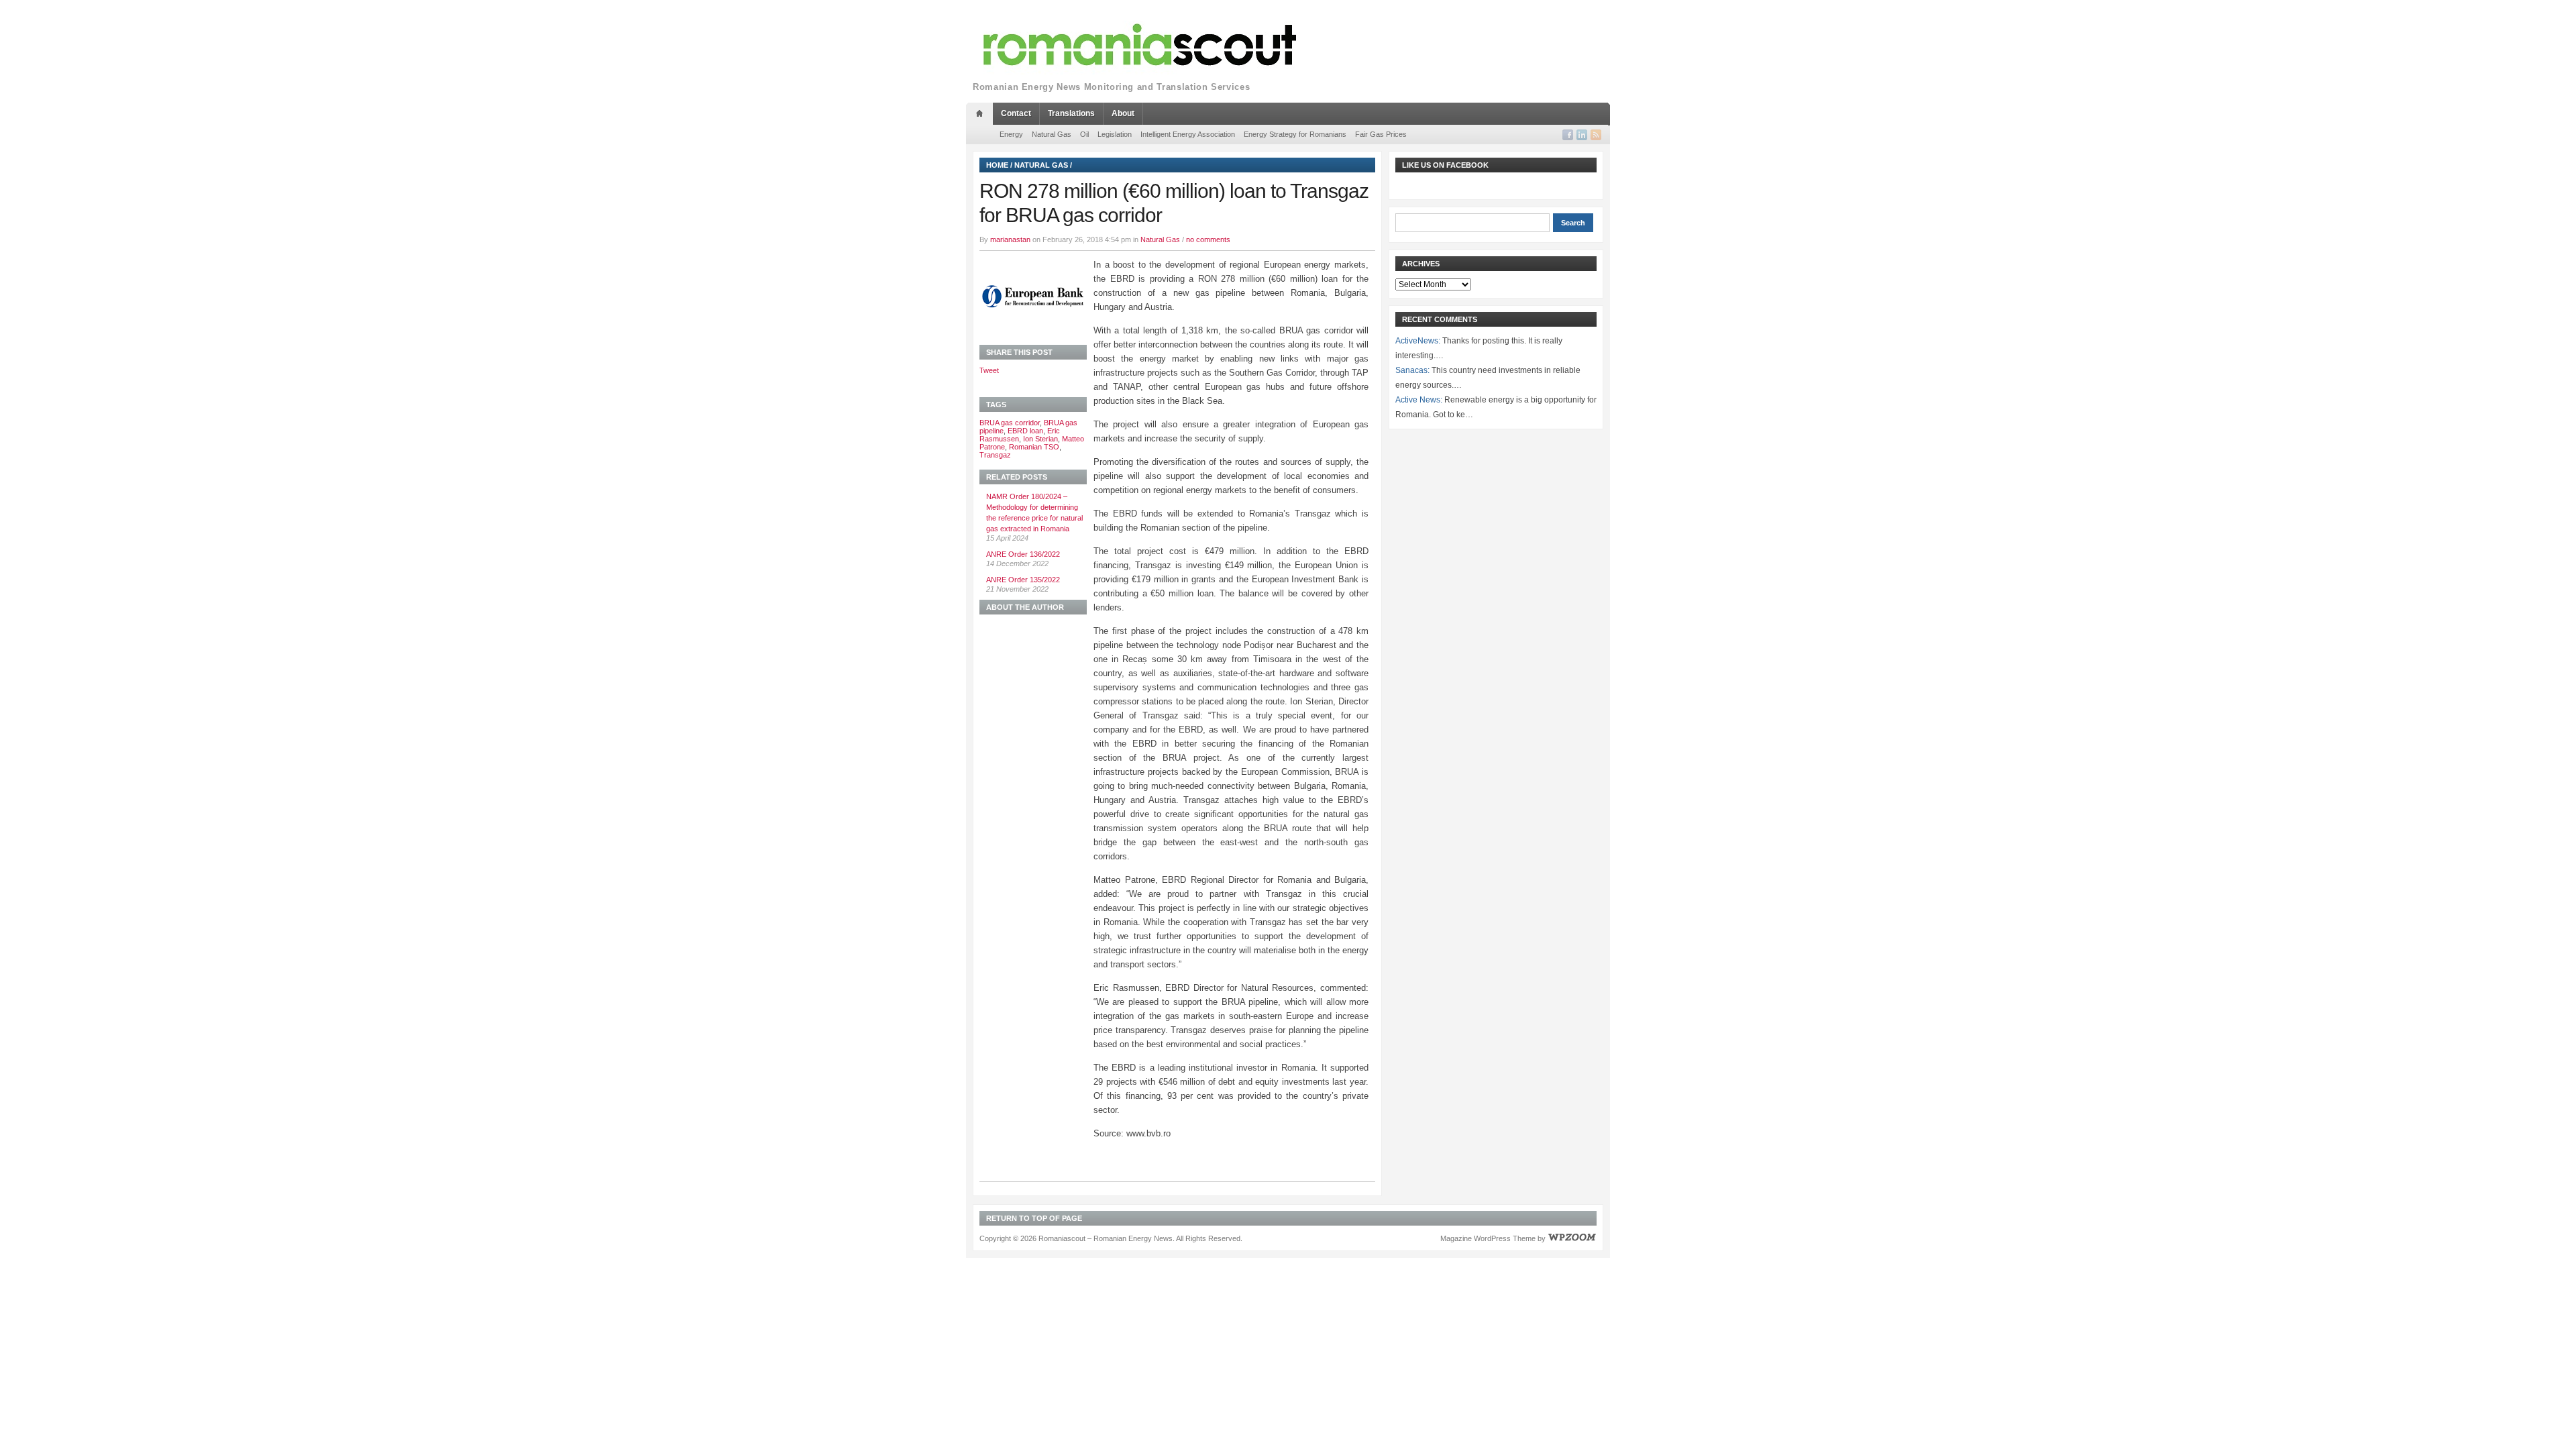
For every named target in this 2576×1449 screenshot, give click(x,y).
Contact (1016, 113)
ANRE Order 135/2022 (1023, 580)
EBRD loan (1025, 431)
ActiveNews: (1418, 341)
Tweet (989, 370)
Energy (1011, 134)
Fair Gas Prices (1381, 134)
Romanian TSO (1034, 447)
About (1123, 113)
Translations (1071, 113)
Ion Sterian (1040, 439)
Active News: (1419, 400)
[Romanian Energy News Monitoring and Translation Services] (1140, 45)
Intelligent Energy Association (1188, 134)
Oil (1084, 134)
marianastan (1010, 239)
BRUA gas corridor (1010, 423)
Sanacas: (1412, 370)
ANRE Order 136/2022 (1023, 554)
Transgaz (995, 455)
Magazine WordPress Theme (1488, 1238)
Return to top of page (1034, 1218)
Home (997, 165)
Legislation (1115, 134)
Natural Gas (1052, 134)
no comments (1208, 239)
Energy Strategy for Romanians (1295, 134)
